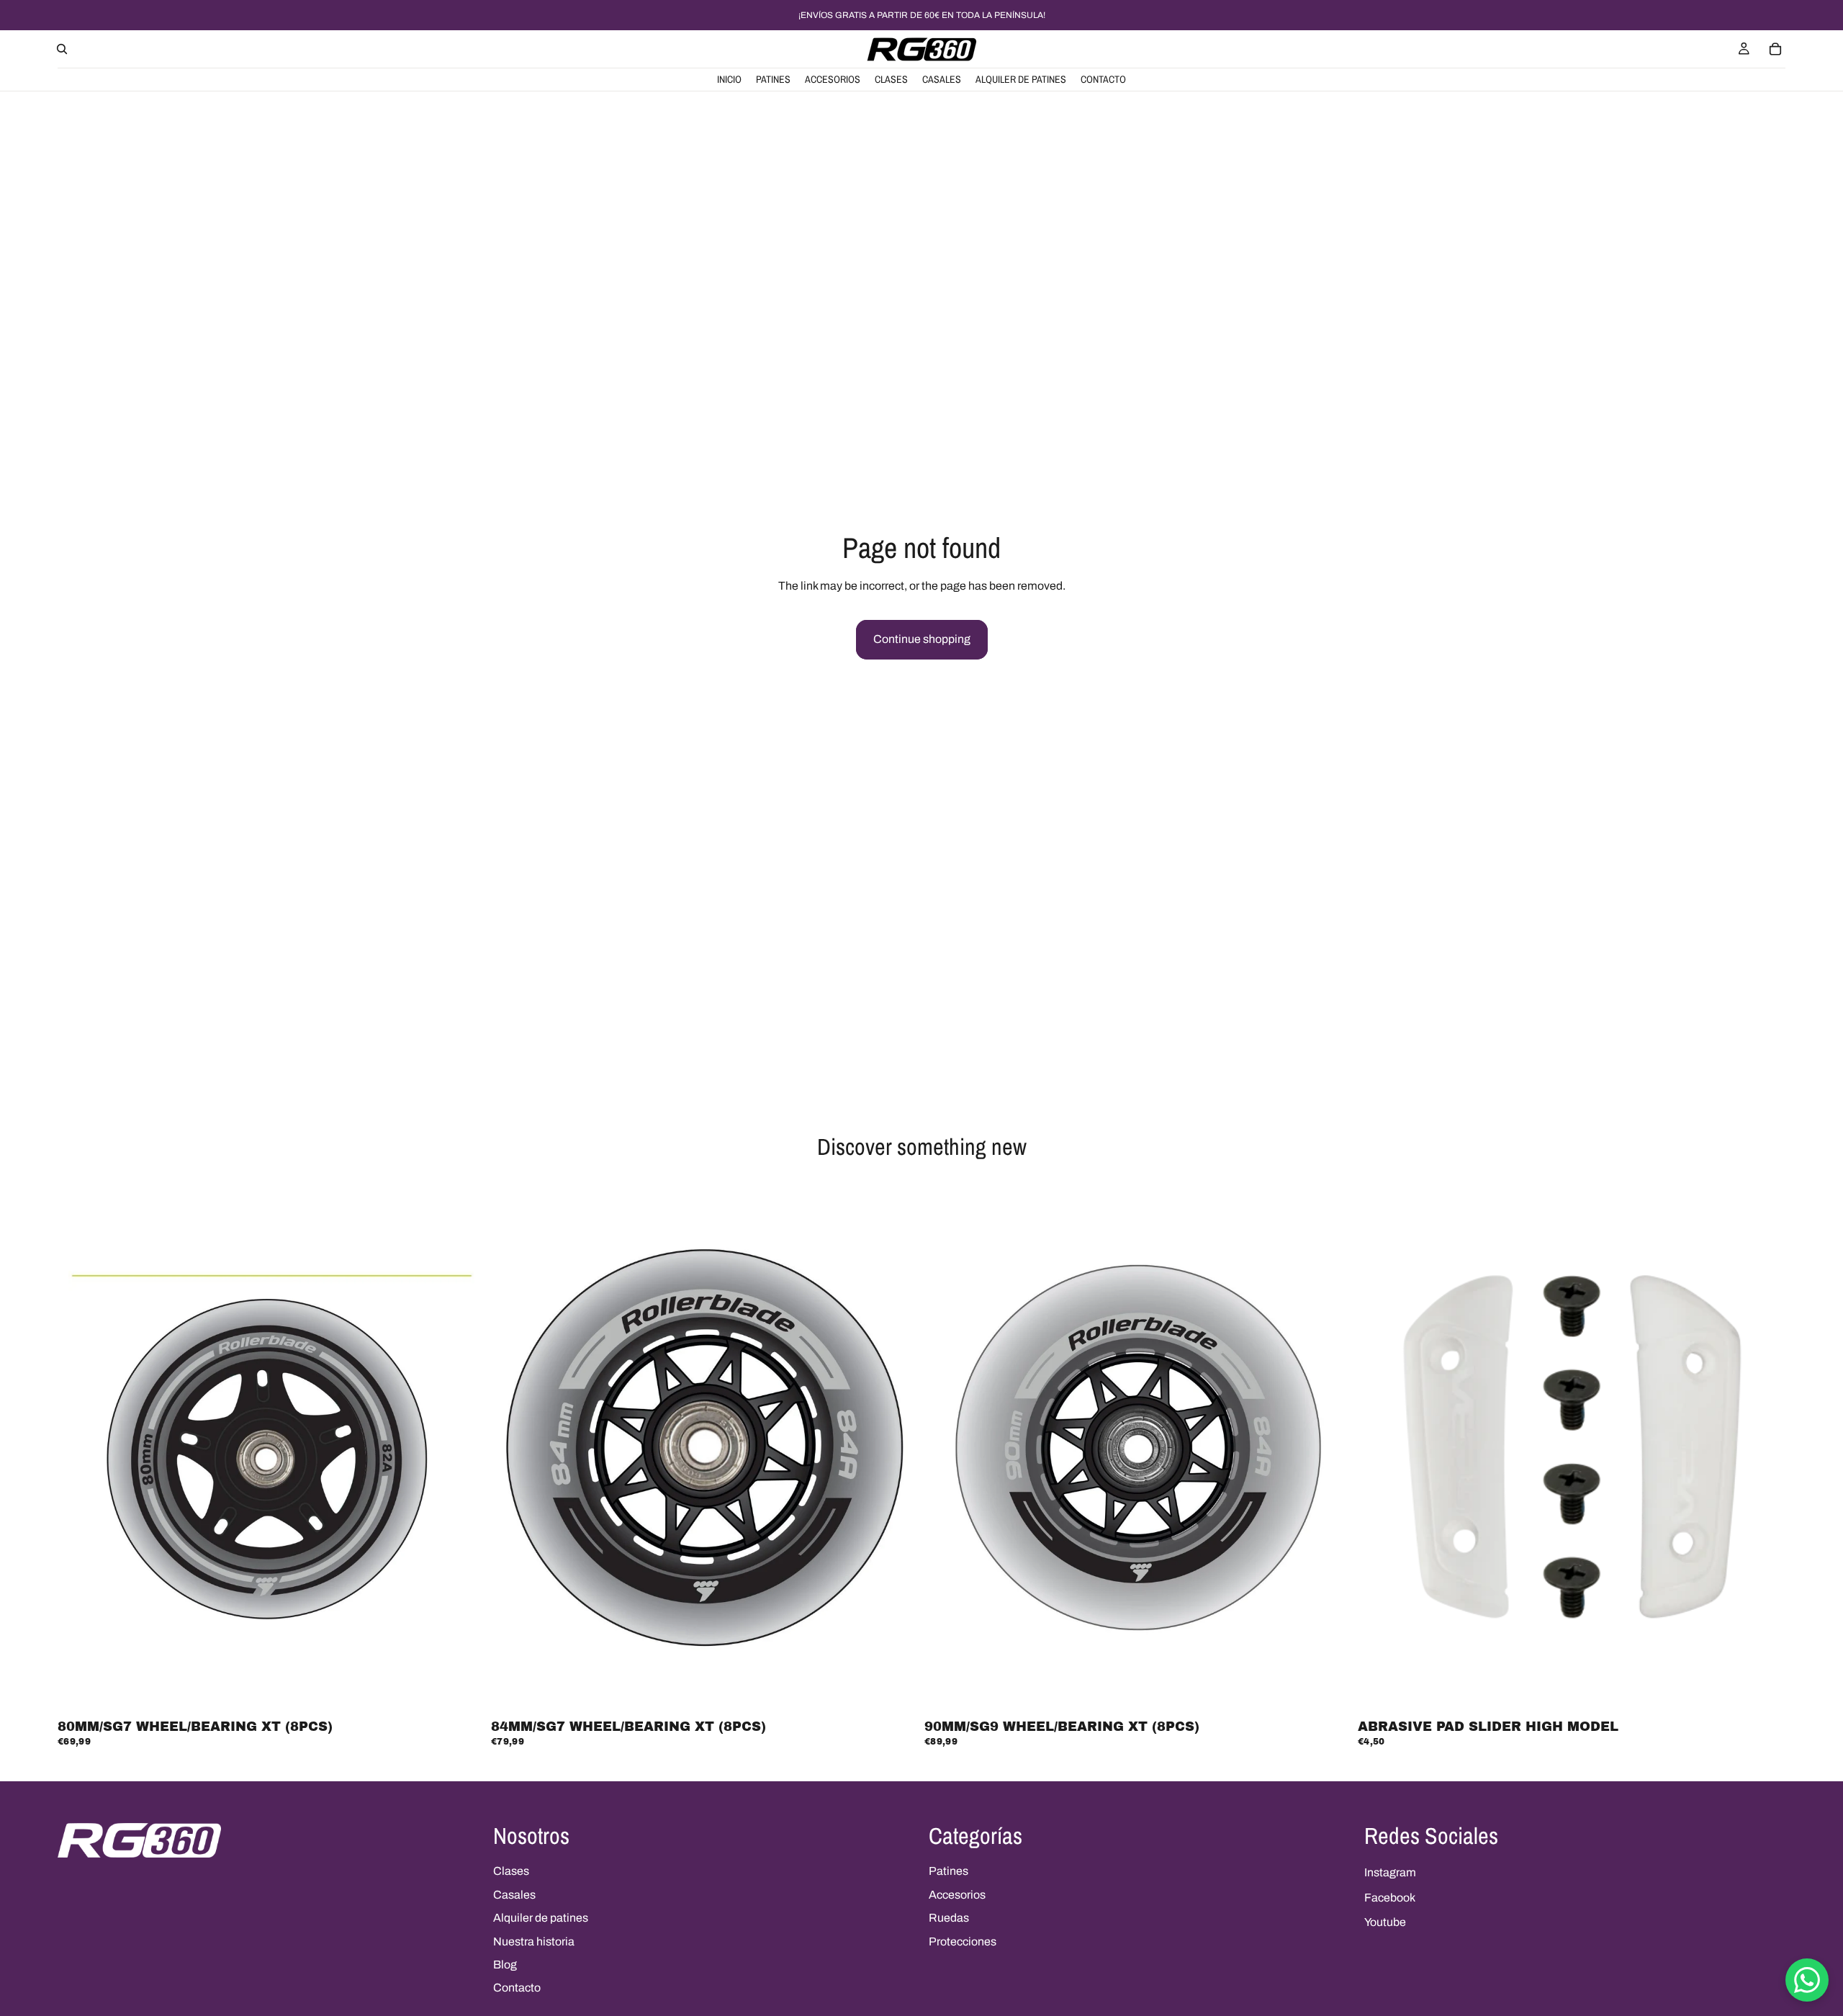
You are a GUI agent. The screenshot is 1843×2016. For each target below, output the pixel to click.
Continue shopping (922, 639)
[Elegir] (1763, 1692)
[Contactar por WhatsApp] (1807, 1980)
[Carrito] (1775, 49)
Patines (948, 1871)
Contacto (517, 1988)
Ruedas (949, 1918)
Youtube (1385, 1922)
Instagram (1390, 1872)
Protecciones (963, 1941)
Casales (514, 1895)
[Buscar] (62, 49)
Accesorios (957, 1895)
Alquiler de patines (541, 1918)
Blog (505, 1965)
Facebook (1390, 1898)
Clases (511, 1871)
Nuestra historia (534, 1941)
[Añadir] (463, 1692)
